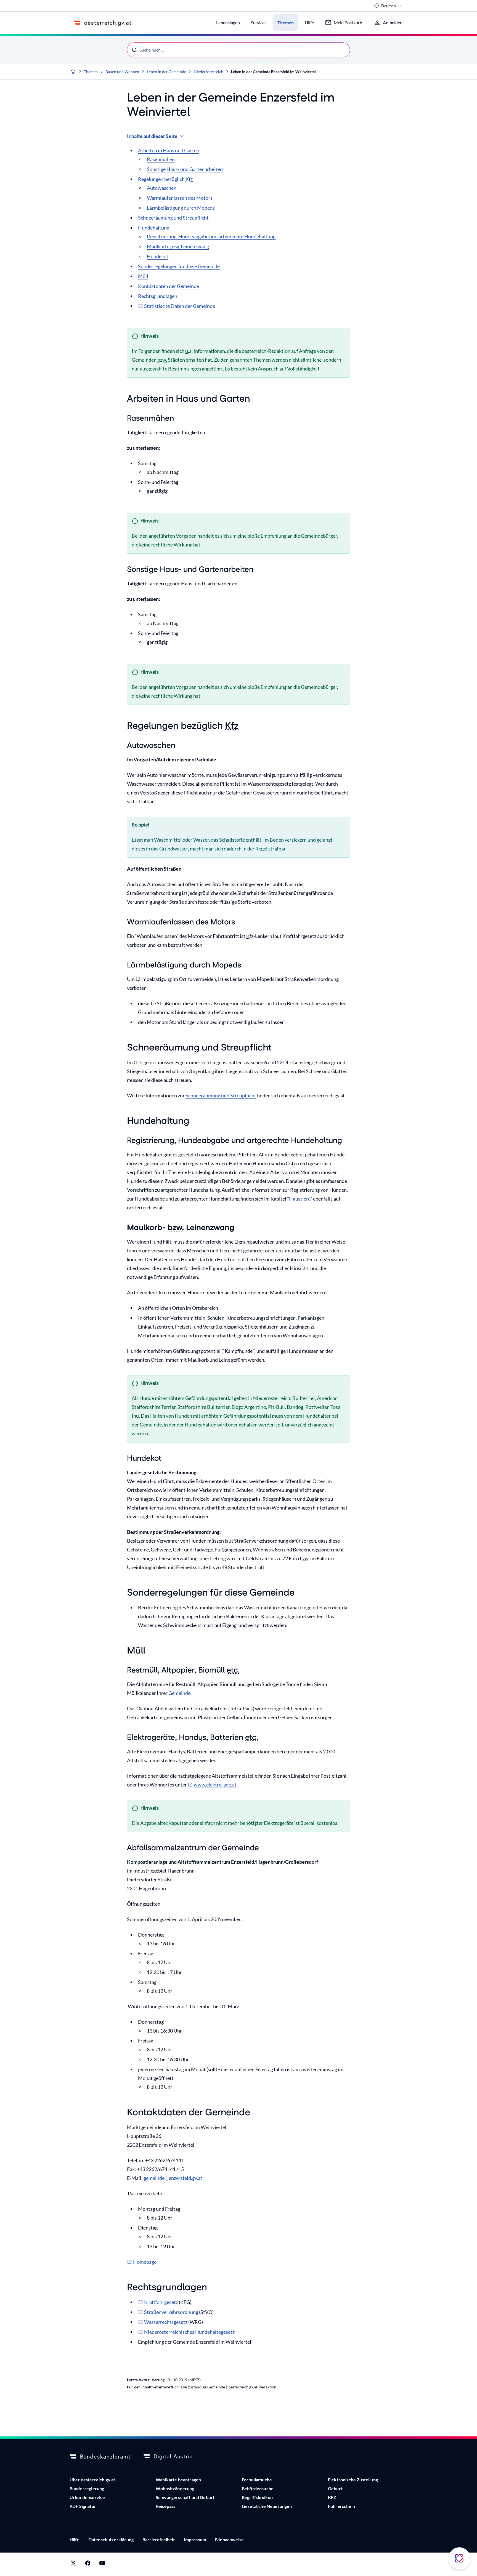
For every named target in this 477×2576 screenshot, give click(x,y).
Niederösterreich (209, 72)
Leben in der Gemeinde (166, 72)
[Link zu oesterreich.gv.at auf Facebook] (88, 2564)
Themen (91, 72)
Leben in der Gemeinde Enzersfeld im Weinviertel (273, 72)
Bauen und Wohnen (122, 72)
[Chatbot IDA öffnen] (459, 2558)
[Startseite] (73, 72)
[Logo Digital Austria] (174, 2457)
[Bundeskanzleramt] (100, 2457)
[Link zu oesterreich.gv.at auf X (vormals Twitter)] (73, 2564)
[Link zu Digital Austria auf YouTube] (102, 2564)
